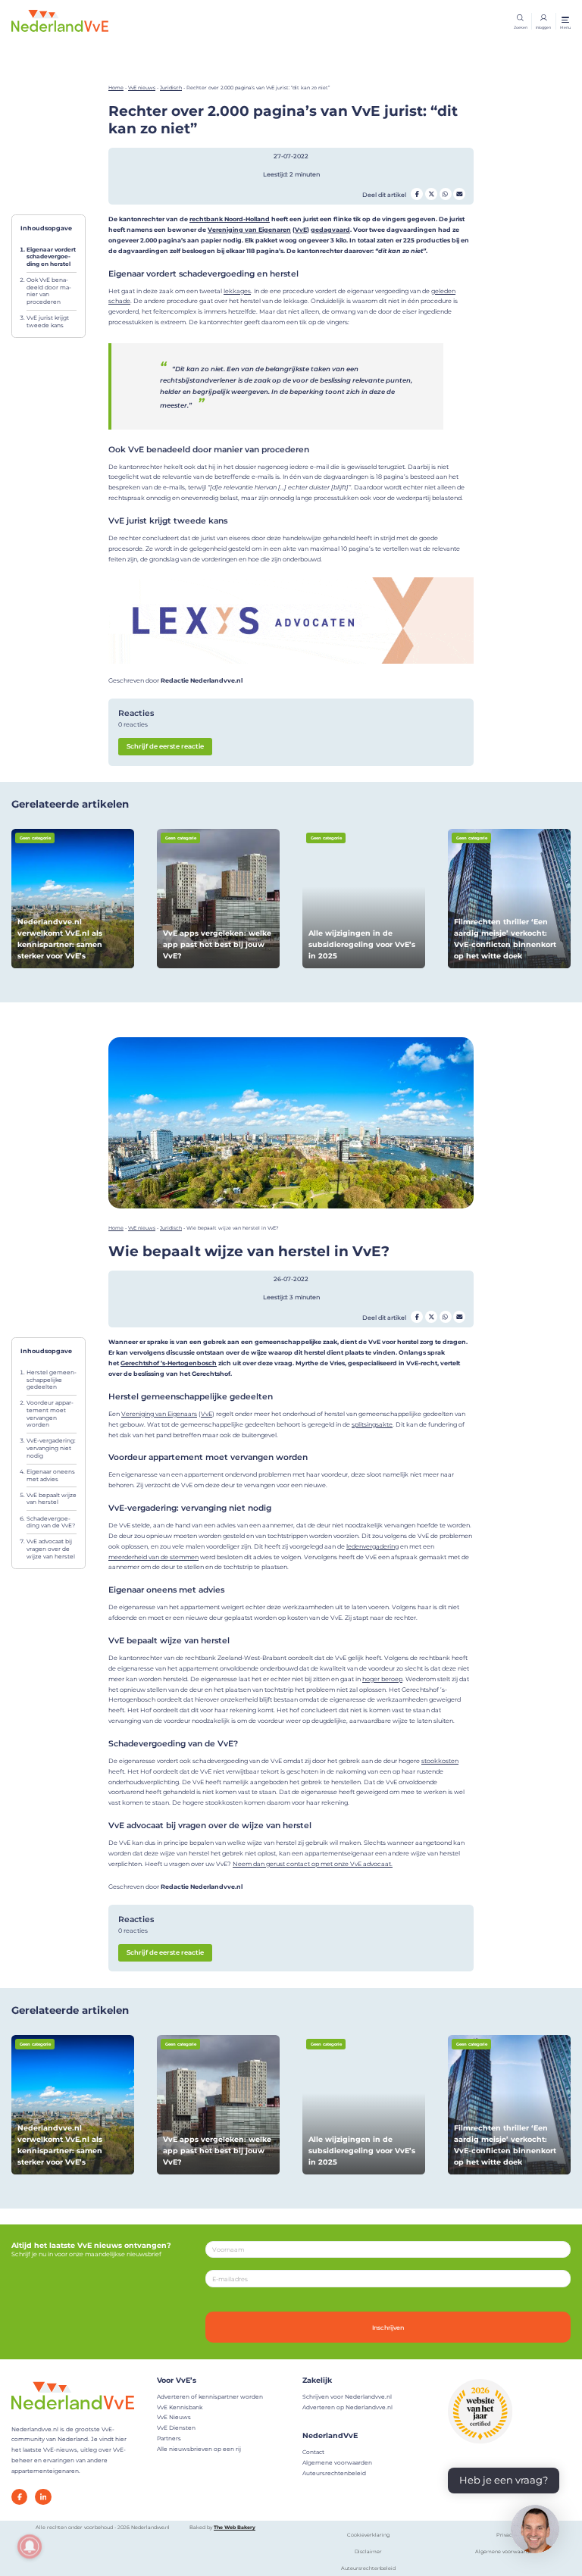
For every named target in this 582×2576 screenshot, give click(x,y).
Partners (169, 2438)
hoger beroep (382, 1679)
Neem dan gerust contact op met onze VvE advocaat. (313, 1864)
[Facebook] (19, 2497)
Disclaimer (368, 2552)
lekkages (237, 291)
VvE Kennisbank (180, 2407)
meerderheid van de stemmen (153, 1557)
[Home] (60, 20)
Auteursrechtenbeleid (334, 2473)
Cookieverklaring (368, 2535)
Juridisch (171, 88)
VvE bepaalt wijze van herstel (52, 1499)
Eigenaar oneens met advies (51, 1476)
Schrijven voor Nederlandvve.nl (347, 2397)
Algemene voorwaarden (337, 2463)
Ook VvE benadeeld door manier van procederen (49, 291)
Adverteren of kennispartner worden (210, 2397)
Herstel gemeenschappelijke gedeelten (52, 1380)
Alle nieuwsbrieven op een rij (199, 2449)
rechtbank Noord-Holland (230, 219)
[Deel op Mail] (459, 194)
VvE (301, 230)
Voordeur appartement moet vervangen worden (50, 1414)
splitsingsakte (372, 1424)
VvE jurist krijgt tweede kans (48, 322)
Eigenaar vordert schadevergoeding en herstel (51, 257)
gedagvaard (330, 230)
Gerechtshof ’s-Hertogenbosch (169, 1363)
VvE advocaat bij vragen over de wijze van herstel (51, 1549)
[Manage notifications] (30, 2546)
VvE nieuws (142, 88)
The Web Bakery (235, 2528)
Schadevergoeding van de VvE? (51, 1522)
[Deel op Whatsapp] (446, 194)
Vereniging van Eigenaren (249, 230)
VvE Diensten (176, 2428)
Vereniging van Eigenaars (159, 1414)
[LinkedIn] (43, 2497)
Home (116, 88)
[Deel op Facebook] (417, 194)
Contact (313, 2452)
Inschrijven (388, 2327)
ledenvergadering (372, 1546)
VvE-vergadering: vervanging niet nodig (51, 1448)
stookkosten (440, 1761)
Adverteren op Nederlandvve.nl (347, 2407)
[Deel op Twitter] (431, 194)
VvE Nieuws (174, 2417)
